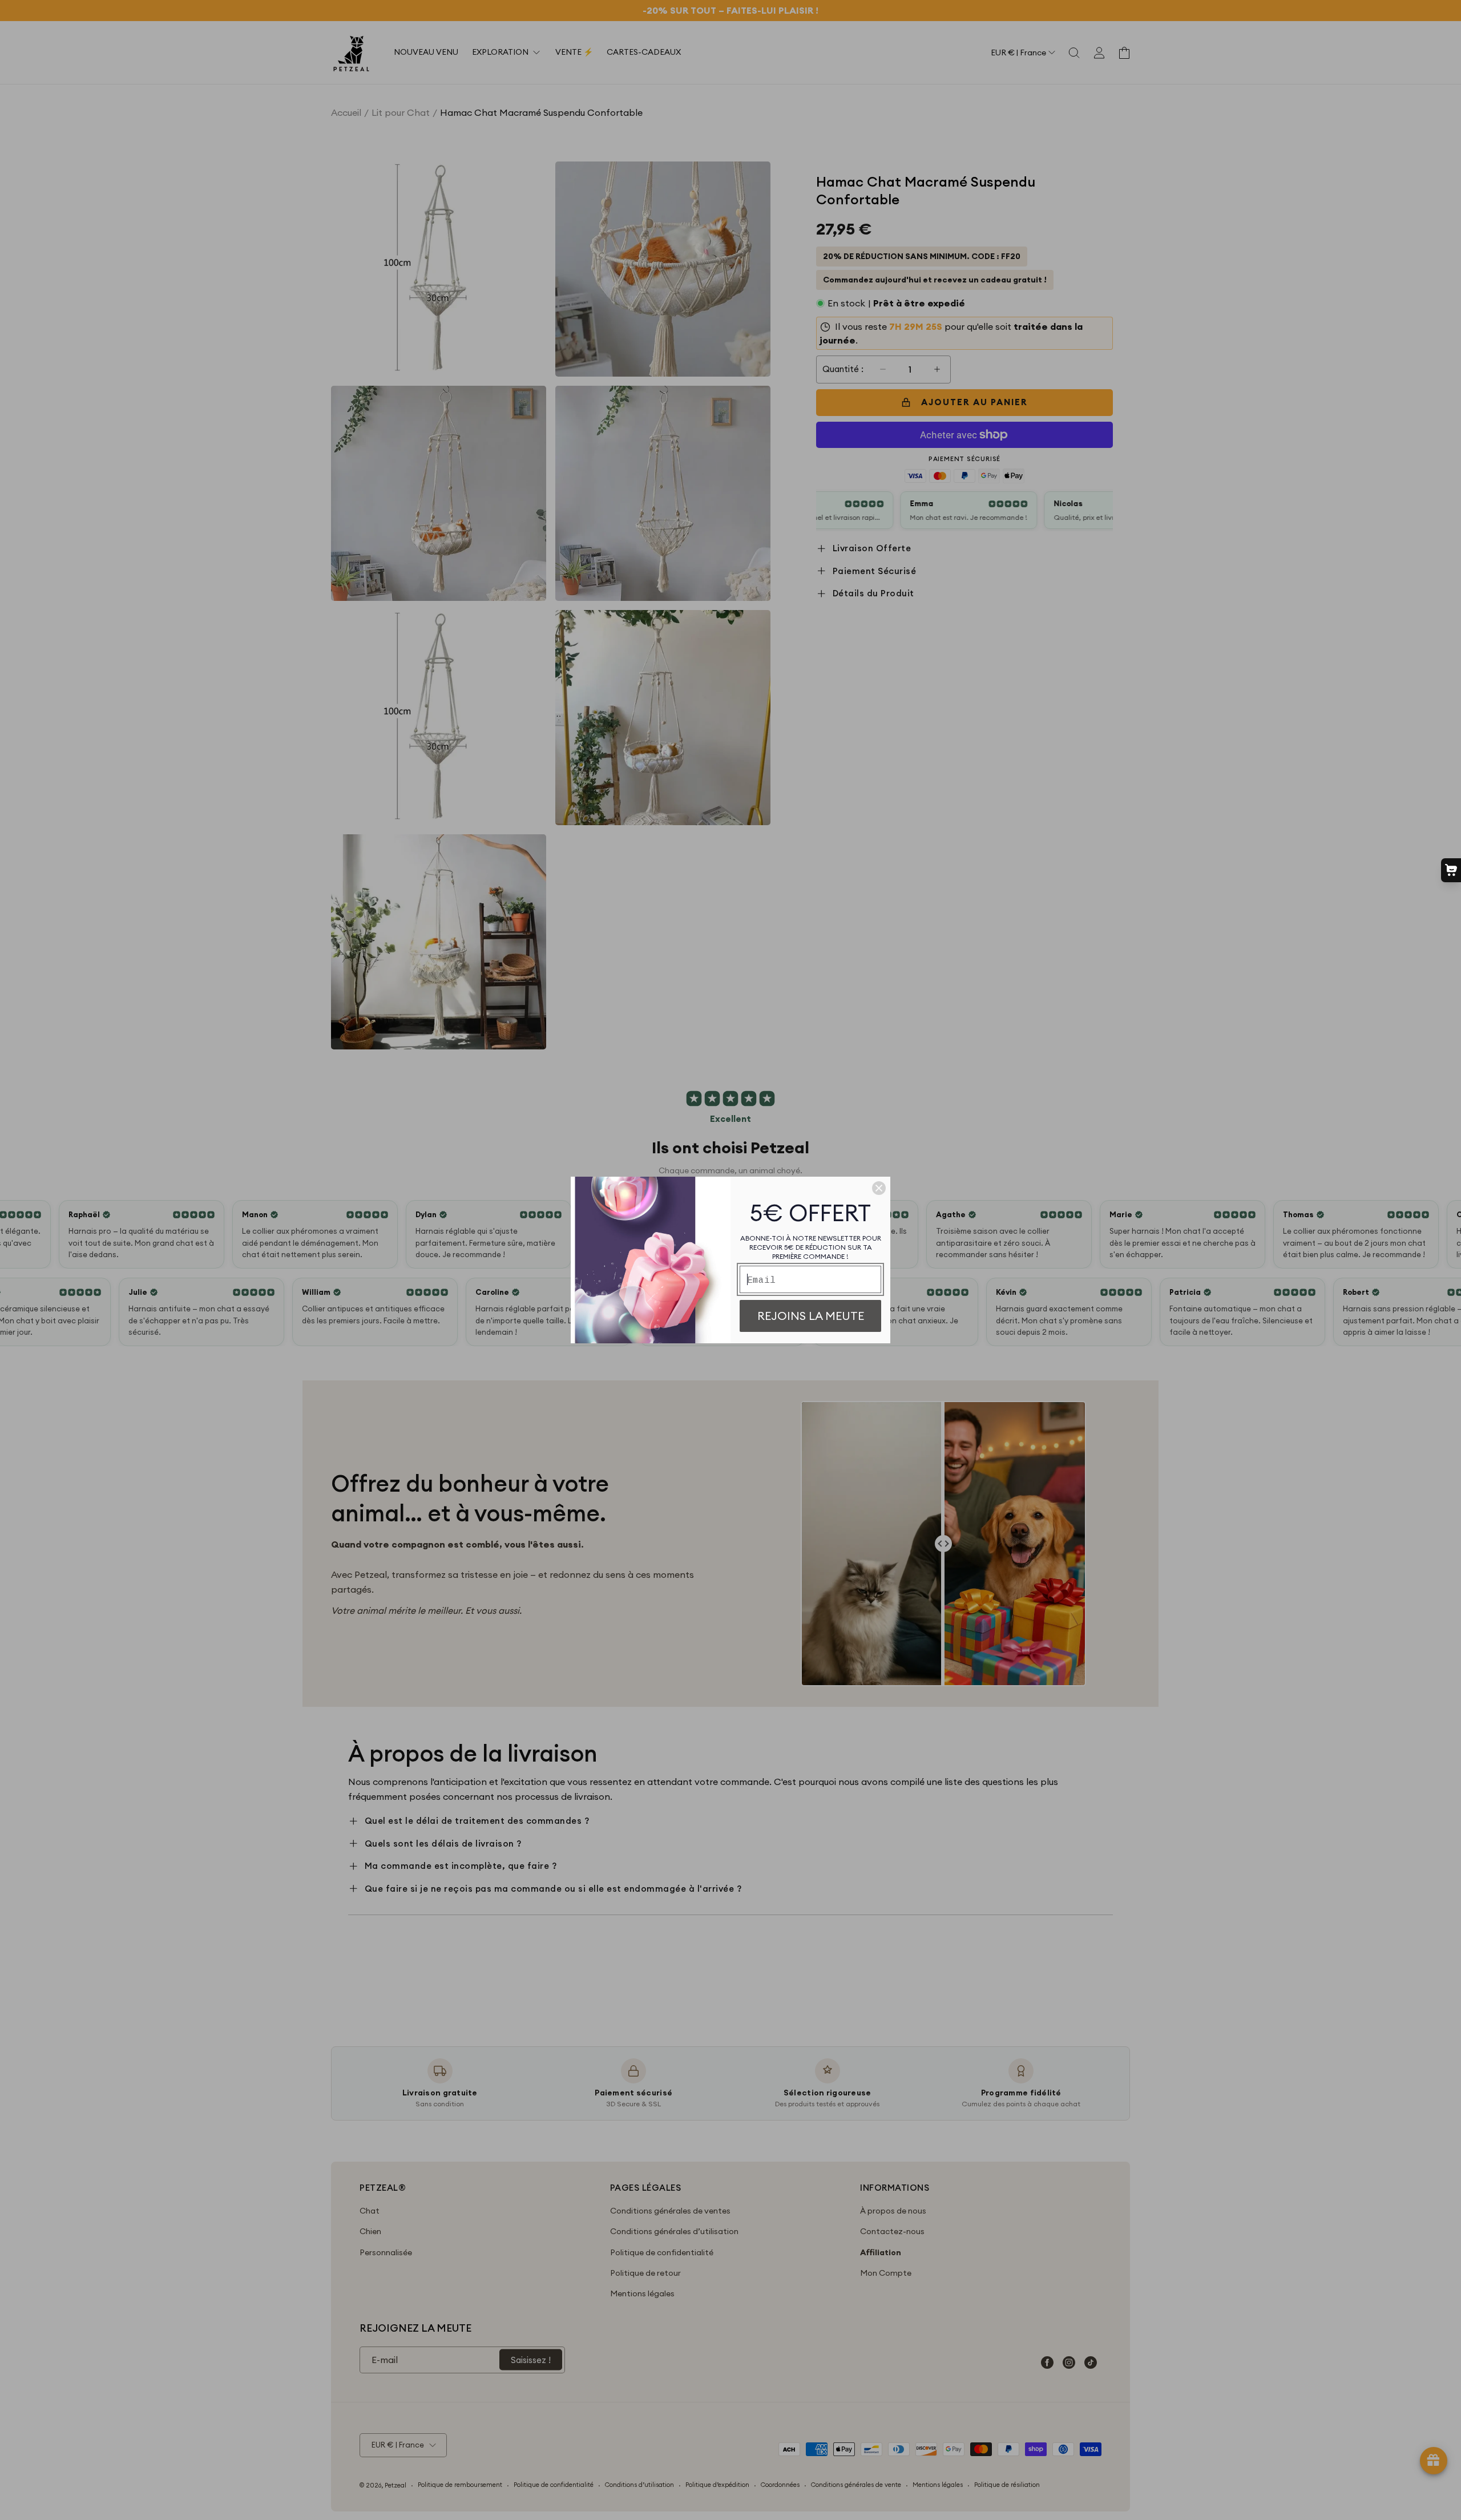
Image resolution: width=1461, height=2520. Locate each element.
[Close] (879, 1188)
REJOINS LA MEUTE (811, 1316)
